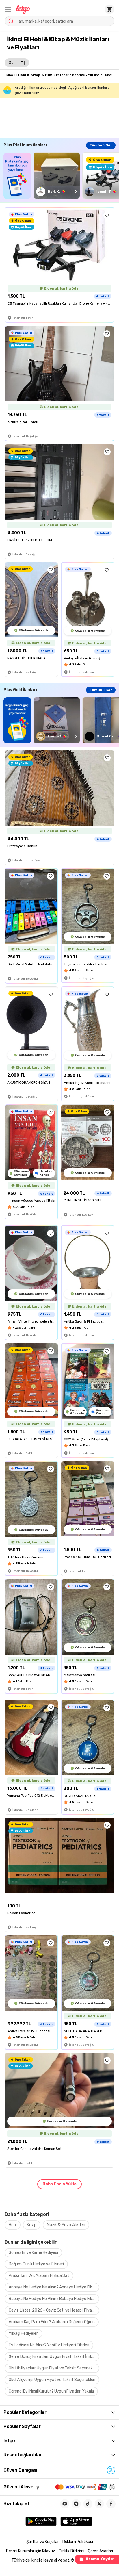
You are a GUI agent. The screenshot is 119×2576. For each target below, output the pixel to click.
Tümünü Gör (101, 145)
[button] (8, 9)
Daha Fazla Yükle (59, 2184)
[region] (61, 176)
